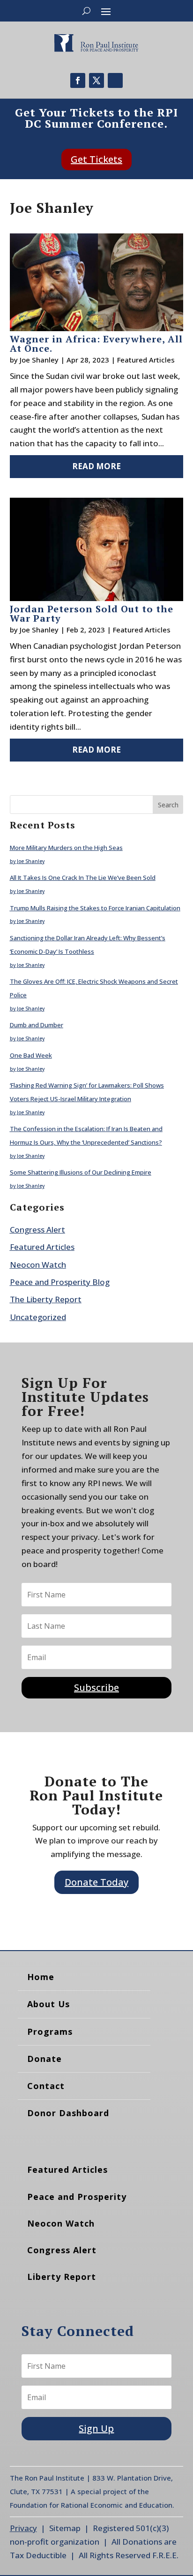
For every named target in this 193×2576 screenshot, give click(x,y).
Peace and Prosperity (77, 2197)
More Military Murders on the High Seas (66, 848)
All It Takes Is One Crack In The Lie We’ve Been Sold (83, 878)
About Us (48, 2004)
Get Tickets (96, 159)
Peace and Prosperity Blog (60, 1282)
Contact (46, 2086)
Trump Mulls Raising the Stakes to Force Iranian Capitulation (95, 908)
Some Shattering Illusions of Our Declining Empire (81, 1172)
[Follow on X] (96, 80)
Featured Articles (146, 360)
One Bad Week (31, 1055)
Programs (50, 2032)
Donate (45, 2059)
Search (168, 805)
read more (96, 466)
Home (41, 1977)
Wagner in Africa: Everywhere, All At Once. (96, 344)
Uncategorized (38, 1317)
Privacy (23, 2528)
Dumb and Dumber (37, 1025)
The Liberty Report (46, 1299)
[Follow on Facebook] (78, 80)
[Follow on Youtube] (115, 80)
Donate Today (96, 1882)
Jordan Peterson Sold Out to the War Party (92, 613)
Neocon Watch (38, 1265)
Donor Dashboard (68, 2113)
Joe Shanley (39, 360)
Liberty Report (62, 2277)
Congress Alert (37, 1230)
